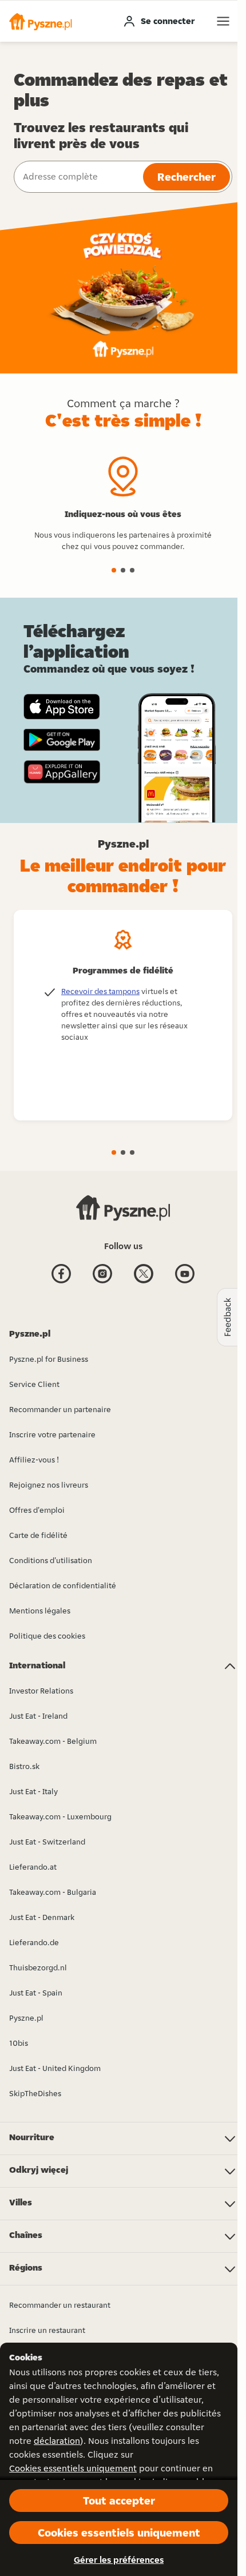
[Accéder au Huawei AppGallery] (62, 772)
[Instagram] (102, 1282)
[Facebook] (61, 1282)
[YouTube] (185, 1282)
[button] (41, 21)
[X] (144, 1282)
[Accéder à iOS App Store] (62, 707)
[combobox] (77, 177)
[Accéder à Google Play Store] (62, 740)
